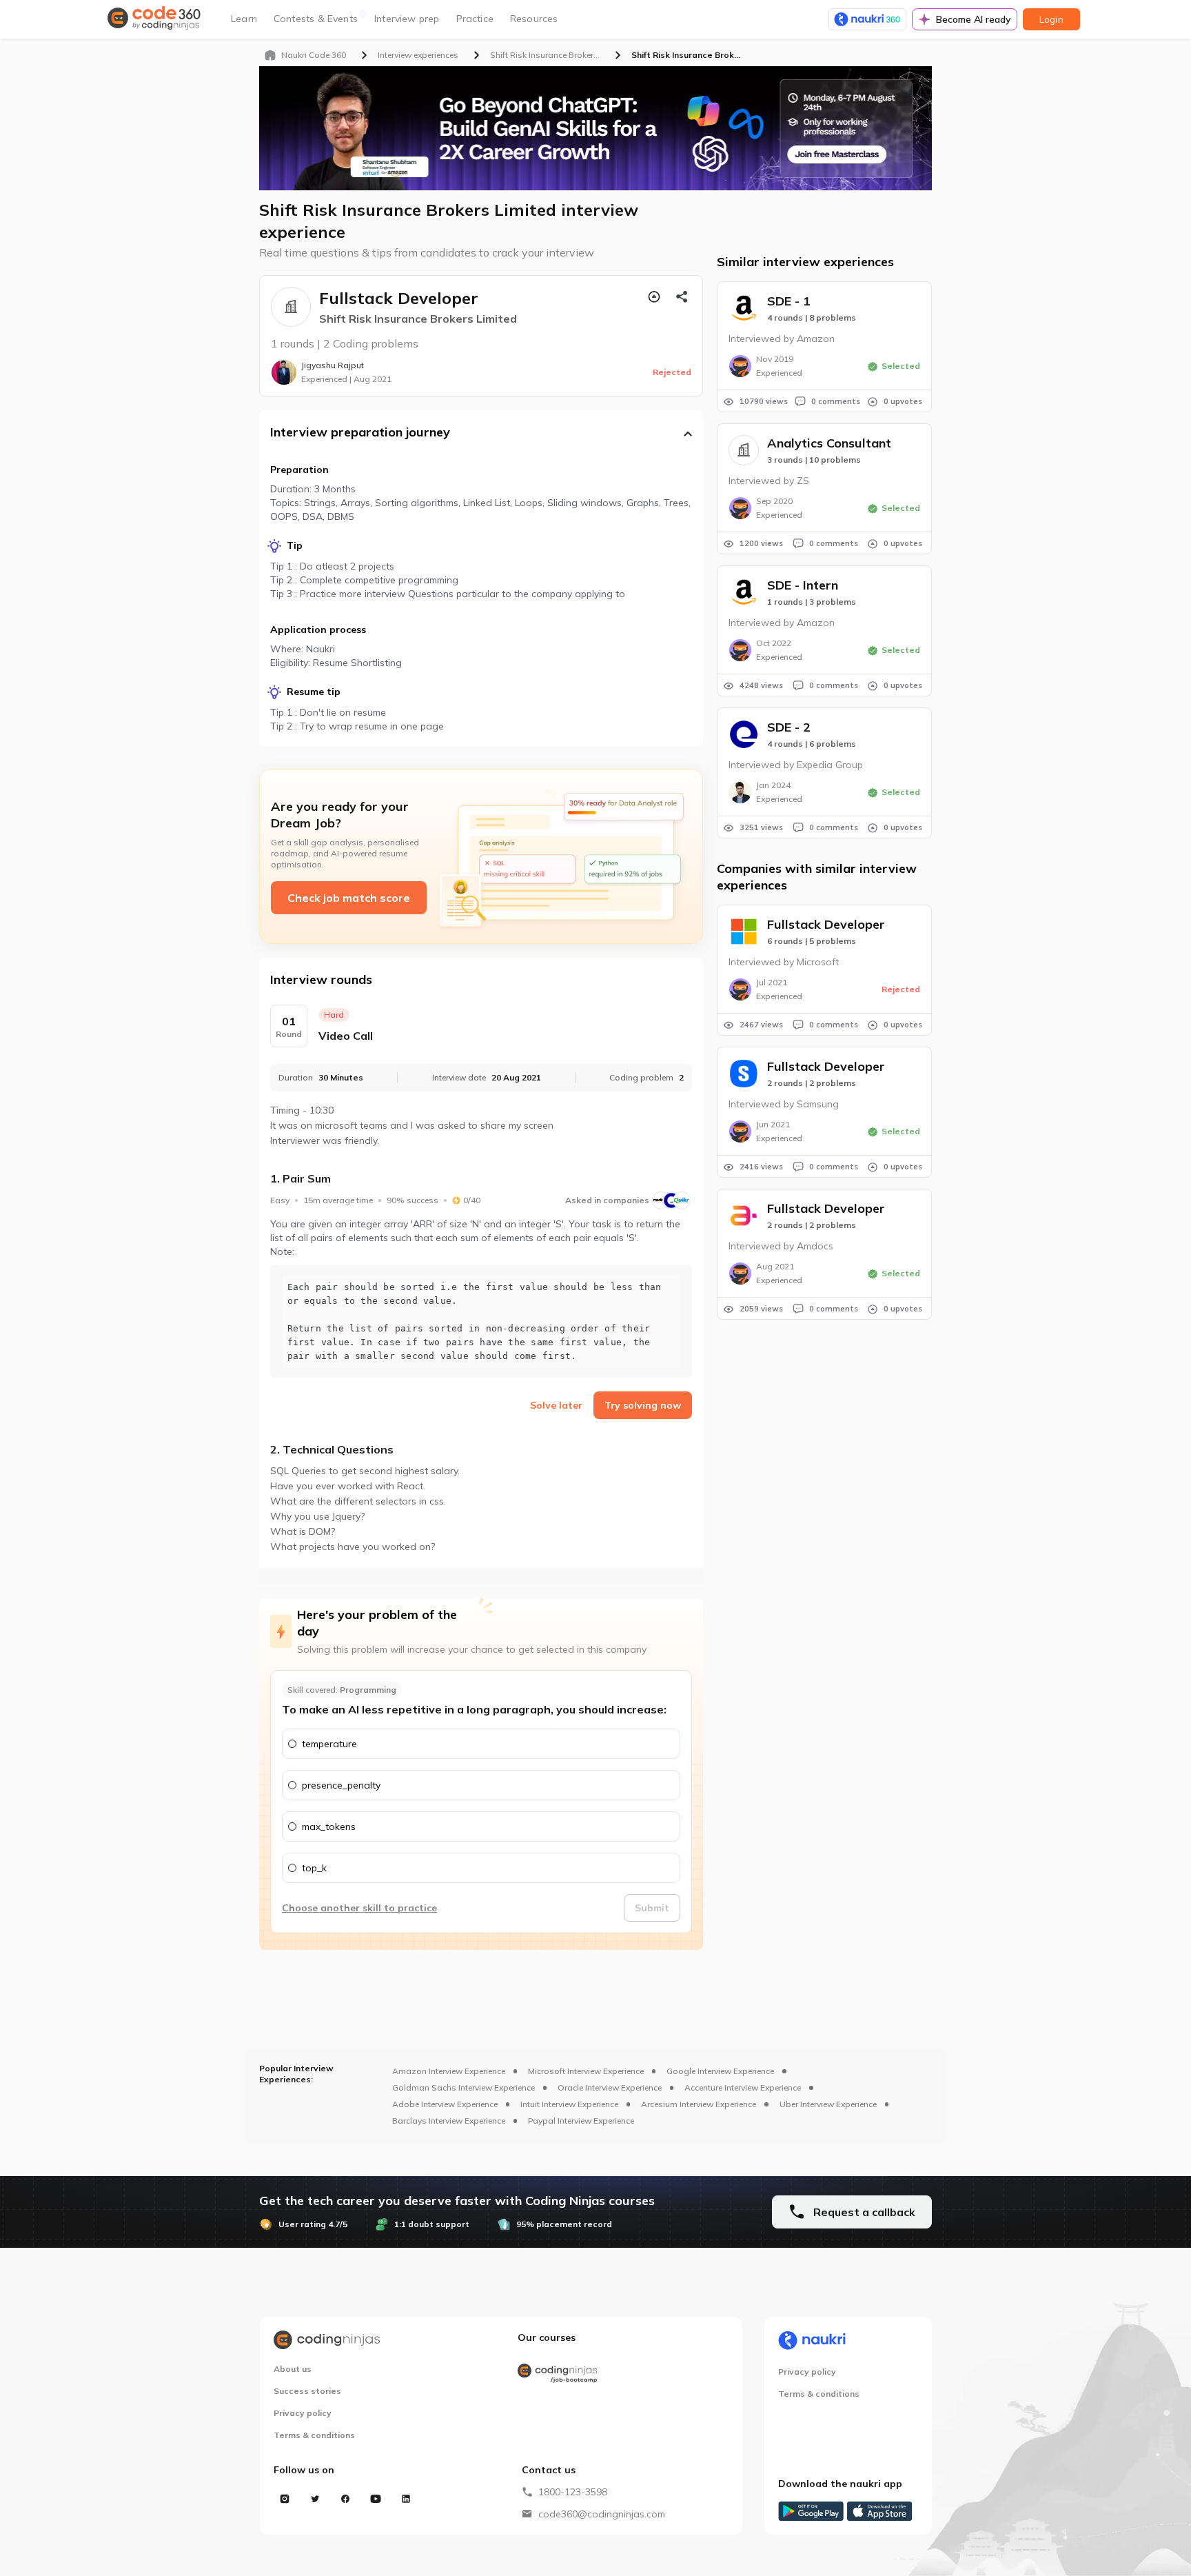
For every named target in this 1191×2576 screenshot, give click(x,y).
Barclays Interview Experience (449, 2121)
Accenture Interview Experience (743, 2087)
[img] (291, 307)
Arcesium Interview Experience (699, 2104)
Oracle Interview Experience (610, 2087)
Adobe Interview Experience (445, 2104)
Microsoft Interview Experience (586, 2071)
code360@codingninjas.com (602, 2514)
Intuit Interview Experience (569, 2104)
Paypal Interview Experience (581, 2121)
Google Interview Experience (720, 2071)
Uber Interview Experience (828, 2104)
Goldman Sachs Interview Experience (464, 2087)
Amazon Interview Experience (449, 2071)
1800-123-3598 (573, 2492)
